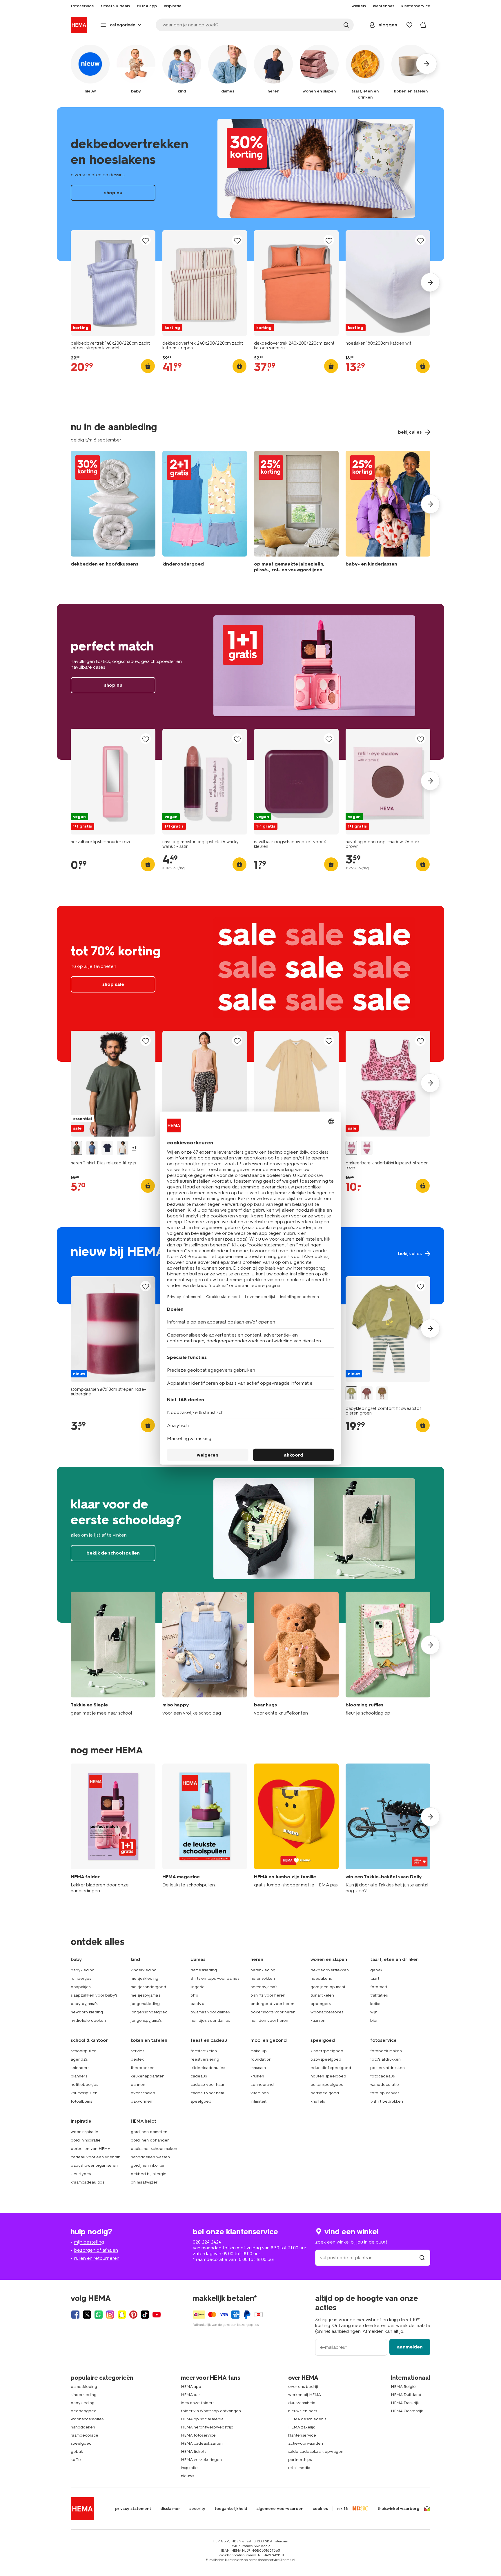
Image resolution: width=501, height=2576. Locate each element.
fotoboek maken (386, 2051)
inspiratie (189, 2468)
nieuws (187, 2476)
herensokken (263, 1978)
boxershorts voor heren (273, 2012)
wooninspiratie (85, 2132)
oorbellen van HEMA (91, 2149)
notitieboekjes (84, 2085)
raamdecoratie (85, 2435)
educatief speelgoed (331, 2068)
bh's (194, 1995)
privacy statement (133, 2509)
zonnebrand (262, 2085)
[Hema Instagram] (110, 2315)
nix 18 (343, 2509)
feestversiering (205, 2059)
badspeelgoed (325, 2093)
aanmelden (410, 2347)
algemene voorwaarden (280, 2509)
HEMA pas (191, 2395)
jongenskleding (145, 2004)
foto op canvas (385, 2093)
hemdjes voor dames (210, 2020)
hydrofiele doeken (88, 2020)
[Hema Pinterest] (133, 2315)
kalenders (80, 2068)
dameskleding (204, 1970)
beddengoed (84, 2411)
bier (374, 2020)
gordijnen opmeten (149, 2132)
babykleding (83, 1970)
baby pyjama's (84, 2004)
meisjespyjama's (145, 1995)
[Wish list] (409, 25)
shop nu (251, 184)
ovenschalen (143, 2093)
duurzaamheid (302, 2403)
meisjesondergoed (148, 1987)
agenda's (79, 2059)
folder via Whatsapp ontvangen (211, 2411)
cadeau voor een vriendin (96, 2157)
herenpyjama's (264, 1987)
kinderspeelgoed (327, 2051)
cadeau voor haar (207, 2085)
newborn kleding (87, 2012)
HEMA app (191, 2387)
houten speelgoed (328, 2076)
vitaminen (260, 2093)
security (197, 2509)
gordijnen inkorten (148, 2165)
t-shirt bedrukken (387, 2101)
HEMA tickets (194, 2452)
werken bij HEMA (305, 2395)
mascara (258, 2068)
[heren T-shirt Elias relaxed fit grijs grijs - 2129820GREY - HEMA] (77, 1148)
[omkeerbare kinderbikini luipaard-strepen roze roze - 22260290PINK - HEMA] (351, 1148)
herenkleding (263, 1970)
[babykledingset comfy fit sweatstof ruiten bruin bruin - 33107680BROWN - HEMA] (367, 1394)
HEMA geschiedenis (307, 2419)
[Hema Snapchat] (122, 2315)
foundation (261, 2059)
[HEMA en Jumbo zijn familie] (296, 1829)
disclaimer (170, 2509)
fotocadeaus (382, 2076)
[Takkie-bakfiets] (388, 1829)
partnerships (300, 2460)
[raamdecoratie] (296, 513)
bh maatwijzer (144, 2182)
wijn (374, 2012)
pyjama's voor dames (210, 2012)
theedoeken (143, 2068)
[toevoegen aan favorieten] (146, 240)
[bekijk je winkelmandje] (423, 25)
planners (79, 2076)
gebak (376, 1970)
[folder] (113, 1829)
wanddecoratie (385, 2085)
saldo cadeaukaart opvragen (316, 2452)
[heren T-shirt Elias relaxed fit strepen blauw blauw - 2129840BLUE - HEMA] (92, 1148)
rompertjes (81, 1978)
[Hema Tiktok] (145, 2315)
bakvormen (141, 2101)
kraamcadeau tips (87, 2182)
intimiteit (258, 2101)
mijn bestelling (89, 2242)
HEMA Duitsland (406, 2395)
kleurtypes (81, 2174)
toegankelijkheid (231, 2509)
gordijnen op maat (328, 1987)
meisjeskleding (145, 1978)
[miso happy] (205, 1654)
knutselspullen (84, 2093)
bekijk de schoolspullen (251, 1545)
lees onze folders (198, 2403)
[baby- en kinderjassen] (388, 513)
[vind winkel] (422, 2258)
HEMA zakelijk (302, 2427)
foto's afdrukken (385, 2059)
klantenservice (302, 2435)
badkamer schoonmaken (154, 2149)
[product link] (113, 283)
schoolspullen (84, 2051)
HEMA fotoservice (198, 2435)
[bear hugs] (296, 1654)
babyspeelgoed (326, 2059)
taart (375, 1978)
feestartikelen (204, 2051)
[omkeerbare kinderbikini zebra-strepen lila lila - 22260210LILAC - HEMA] (367, 1148)
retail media (299, 2468)
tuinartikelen (322, 1995)
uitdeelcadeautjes (208, 2068)
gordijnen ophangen (150, 2140)
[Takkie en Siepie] (113, 1654)
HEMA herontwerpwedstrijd (207, 2427)
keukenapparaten (148, 2076)
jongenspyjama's (146, 2020)
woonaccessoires (327, 2012)
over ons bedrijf (303, 2387)
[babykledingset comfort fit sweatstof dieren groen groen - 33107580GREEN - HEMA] (351, 1394)
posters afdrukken (387, 2068)
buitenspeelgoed (327, 2085)
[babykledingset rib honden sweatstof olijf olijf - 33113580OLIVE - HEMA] (382, 1394)
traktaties (379, 1995)
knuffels (318, 2101)
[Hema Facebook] (75, 2315)
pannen (138, 2085)
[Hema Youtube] (157, 2315)
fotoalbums (81, 2101)
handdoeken (83, 2427)
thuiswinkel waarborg (398, 2509)
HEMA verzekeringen (201, 2460)
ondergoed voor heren (272, 2004)
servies (137, 2051)
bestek (137, 2059)
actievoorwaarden (306, 2443)
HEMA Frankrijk (405, 2403)
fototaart (379, 1987)
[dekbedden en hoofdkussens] (113, 513)
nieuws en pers (303, 2411)
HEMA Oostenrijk (407, 2411)
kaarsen (318, 2020)
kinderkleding (144, 1970)
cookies (320, 2509)
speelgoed (201, 2101)
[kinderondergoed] (205, 513)
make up (259, 2051)
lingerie (198, 1987)
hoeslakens (321, 1978)
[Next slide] (430, 282)
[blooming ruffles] (388, 1654)
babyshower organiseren (94, 2165)
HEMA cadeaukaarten (202, 2443)
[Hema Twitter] (87, 2315)
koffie (375, 2004)
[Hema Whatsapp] (99, 2315)
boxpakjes (81, 1987)
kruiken (257, 2076)
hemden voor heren (269, 2020)
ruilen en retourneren (97, 2258)
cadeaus (199, 2076)
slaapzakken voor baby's (94, 1995)
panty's (197, 2004)
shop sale (251, 984)
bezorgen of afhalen (96, 2250)
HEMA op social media (202, 2419)
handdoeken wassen (150, 2157)
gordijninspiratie (86, 2140)
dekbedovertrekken (330, 1970)
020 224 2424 (207, 2242)
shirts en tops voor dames (215, 1978)
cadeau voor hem (207, 2093)
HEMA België (403, 2387)
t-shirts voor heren (268, 1995)
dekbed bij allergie (149, 2174)
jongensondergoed (149, 2012)
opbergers (321, 2004)
